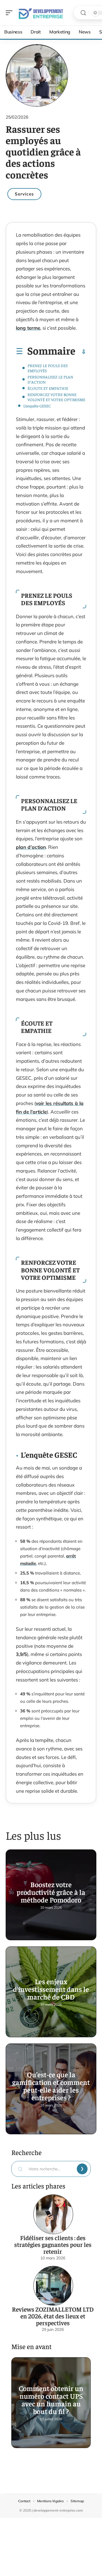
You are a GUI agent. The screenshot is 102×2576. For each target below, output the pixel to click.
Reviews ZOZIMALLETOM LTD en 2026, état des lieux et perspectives (53, 2316)
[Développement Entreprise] (41, 13)
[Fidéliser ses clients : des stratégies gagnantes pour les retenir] (53, 2214)
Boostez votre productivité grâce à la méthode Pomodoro (51, 1892)
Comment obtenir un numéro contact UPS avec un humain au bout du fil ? (51, 2400)
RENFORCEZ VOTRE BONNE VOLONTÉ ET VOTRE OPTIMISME (56, 397)
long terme (28, 328)
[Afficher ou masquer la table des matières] (81, 352)
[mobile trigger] (10, 13)
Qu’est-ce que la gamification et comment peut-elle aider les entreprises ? (51, 2086)
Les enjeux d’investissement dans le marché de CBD (51, 1989)
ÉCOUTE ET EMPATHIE (48, 388)
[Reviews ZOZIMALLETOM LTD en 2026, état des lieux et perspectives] (53, 2286)
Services (24, 194)
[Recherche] (83, 13)
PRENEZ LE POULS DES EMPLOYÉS (48, 368)
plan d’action (31, 847)
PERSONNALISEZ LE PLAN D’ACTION (50, 379)
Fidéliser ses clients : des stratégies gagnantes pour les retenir (53, 2244)
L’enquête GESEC (37, 406)
